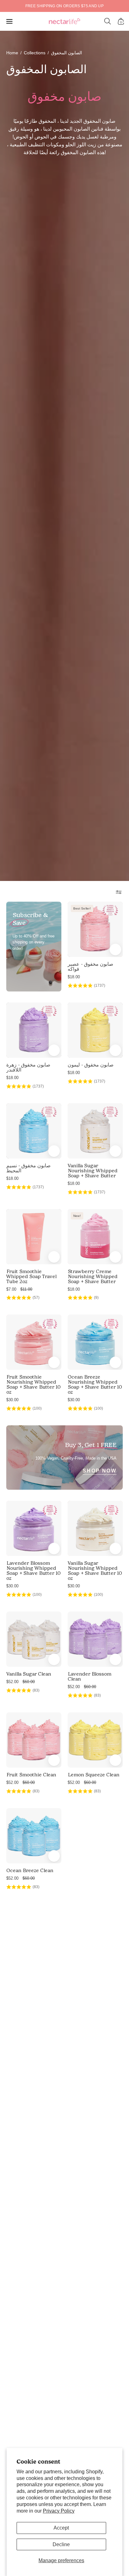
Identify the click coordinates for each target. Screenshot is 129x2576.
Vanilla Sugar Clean (29, 1674)
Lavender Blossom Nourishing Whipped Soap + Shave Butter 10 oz (33, 1571)
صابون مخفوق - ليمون (91, 1065)
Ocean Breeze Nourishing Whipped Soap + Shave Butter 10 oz (95, 1385)
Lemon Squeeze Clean (93, 1775)
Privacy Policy (59, 2511)
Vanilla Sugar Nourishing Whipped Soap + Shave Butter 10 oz (95, 1571)
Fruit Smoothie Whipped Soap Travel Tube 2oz (31, 1277)
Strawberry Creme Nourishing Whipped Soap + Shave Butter (93, 1277)
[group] (64, 6)
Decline (61, 2544)
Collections (35, 53)
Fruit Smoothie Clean (31, 1775)
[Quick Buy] (115, 950)
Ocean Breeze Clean (30, 1871)
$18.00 (74, 977)
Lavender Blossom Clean (89, 1677)
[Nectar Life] (64, 22)
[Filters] (119, 892)
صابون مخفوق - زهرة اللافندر (28, 1067)
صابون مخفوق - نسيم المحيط (28, 1168)
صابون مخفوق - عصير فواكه (90, 967)
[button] (108, 21)
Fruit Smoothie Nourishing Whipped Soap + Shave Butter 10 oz (33, 1385)
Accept (61, 2528)
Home (12, 53)
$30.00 (12, 1400)
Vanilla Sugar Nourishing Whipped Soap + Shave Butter (93, 1171)
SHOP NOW (100, 1471)
